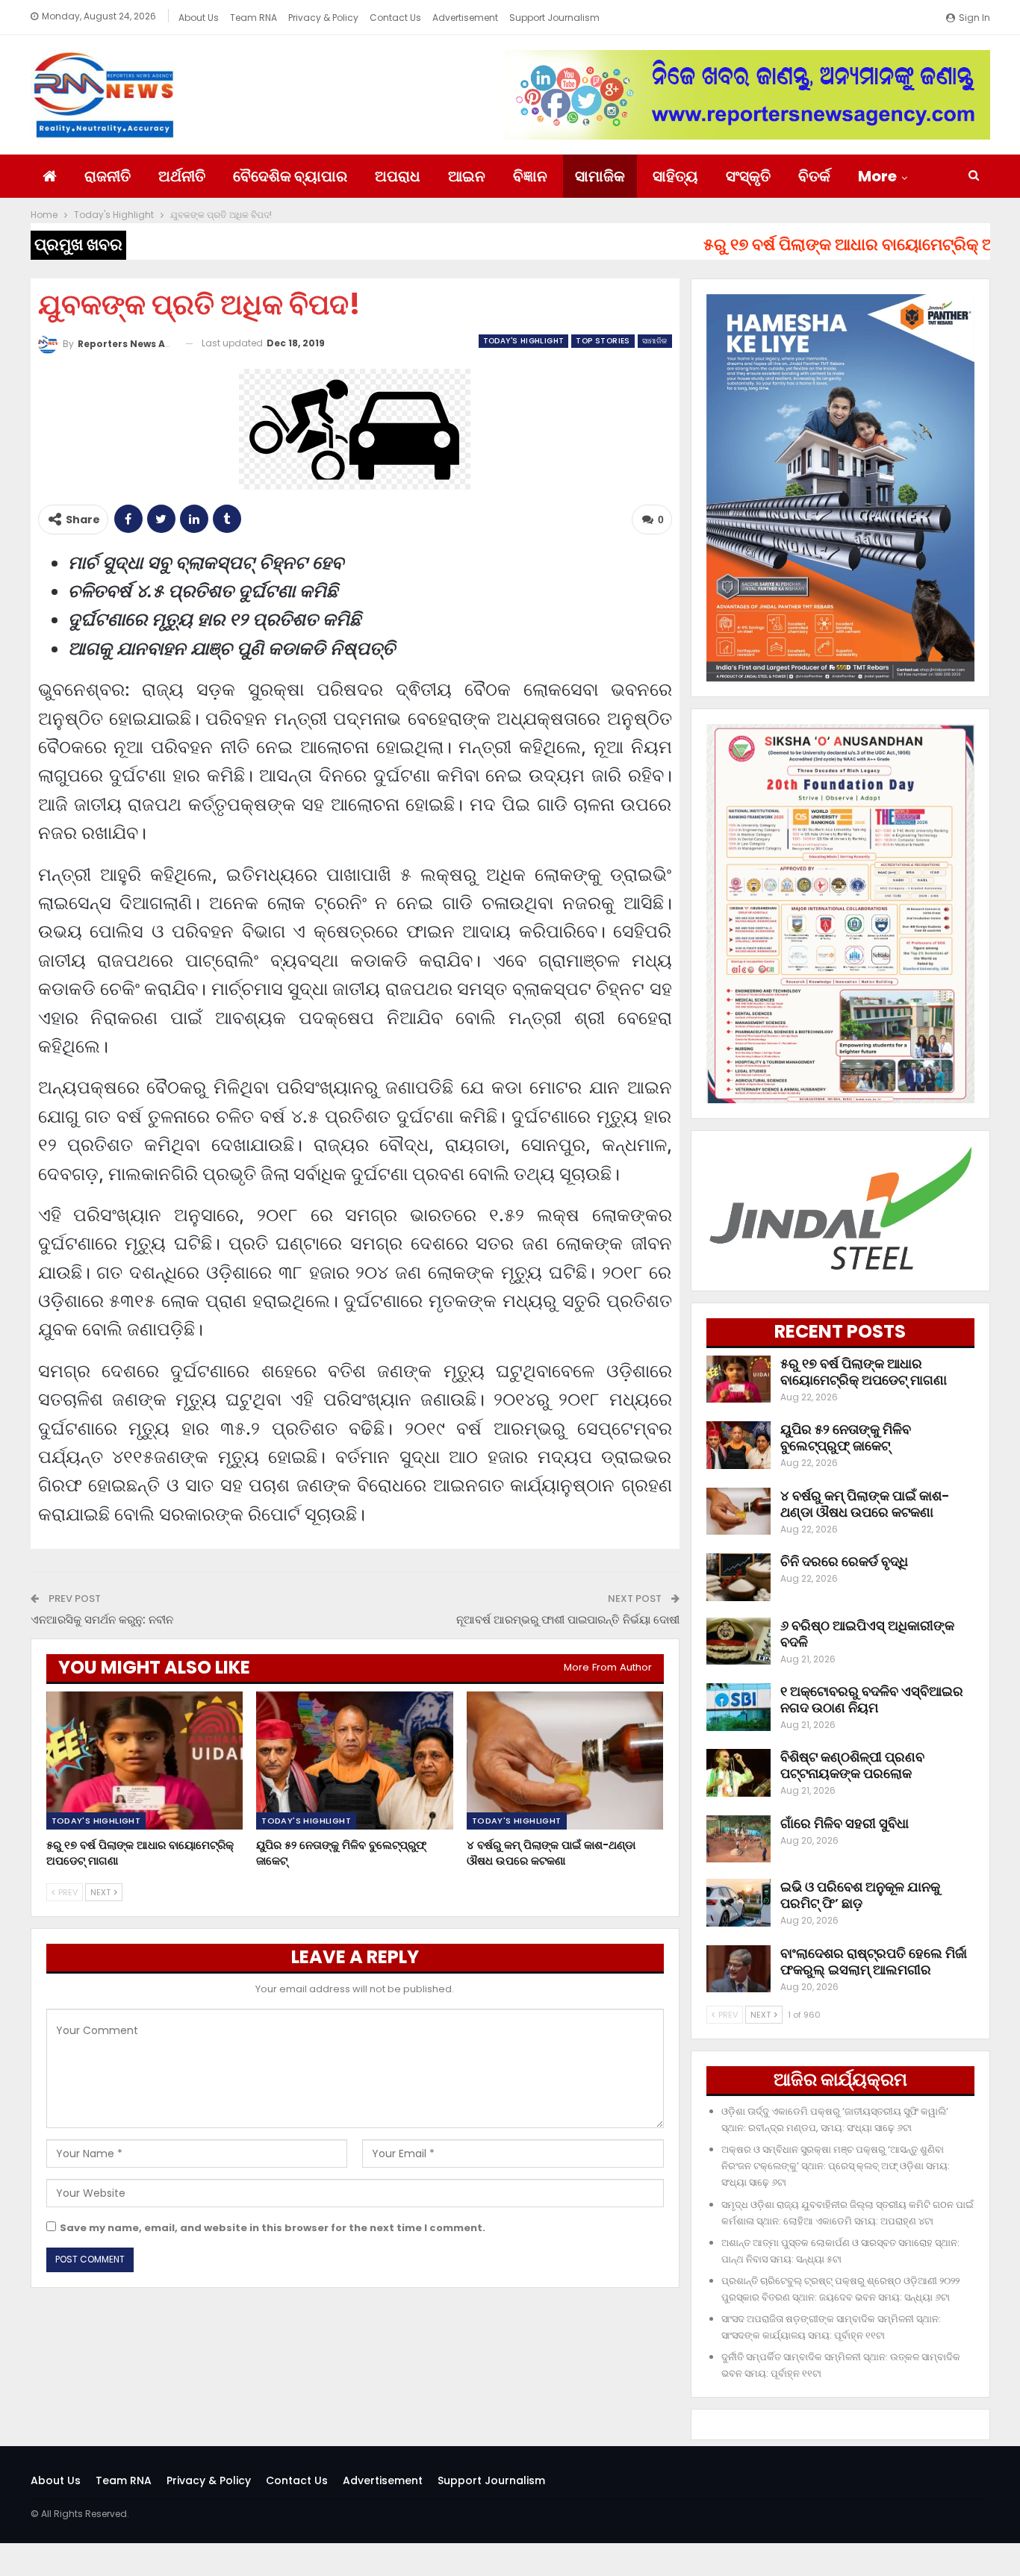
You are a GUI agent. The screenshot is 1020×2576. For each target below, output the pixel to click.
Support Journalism (554, 18)
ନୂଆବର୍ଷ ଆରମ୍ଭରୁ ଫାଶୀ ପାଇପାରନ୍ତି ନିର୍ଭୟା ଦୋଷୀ (568, 1619)
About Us (199, 18)
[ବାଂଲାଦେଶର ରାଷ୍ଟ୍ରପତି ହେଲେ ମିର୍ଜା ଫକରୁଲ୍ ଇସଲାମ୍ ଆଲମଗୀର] (738, 1969)
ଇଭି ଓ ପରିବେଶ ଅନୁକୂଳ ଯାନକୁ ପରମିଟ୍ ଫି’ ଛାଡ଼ (860, 1895)
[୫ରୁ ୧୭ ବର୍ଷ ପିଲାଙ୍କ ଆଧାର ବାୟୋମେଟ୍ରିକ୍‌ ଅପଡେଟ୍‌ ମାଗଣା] (145, 1761)
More (877, 176)
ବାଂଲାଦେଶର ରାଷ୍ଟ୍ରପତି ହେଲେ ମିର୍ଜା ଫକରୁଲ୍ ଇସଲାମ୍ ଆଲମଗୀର (874, 1961)
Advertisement (465, 18)
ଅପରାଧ (398, 176)
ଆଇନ (467, 176)
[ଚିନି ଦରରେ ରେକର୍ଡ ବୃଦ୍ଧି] (738, 1577)
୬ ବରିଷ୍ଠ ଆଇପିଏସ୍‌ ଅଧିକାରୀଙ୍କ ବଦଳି (867, 1634)
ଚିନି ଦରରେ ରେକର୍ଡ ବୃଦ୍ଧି (844, 1561)
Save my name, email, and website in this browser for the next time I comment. (273, 2228)
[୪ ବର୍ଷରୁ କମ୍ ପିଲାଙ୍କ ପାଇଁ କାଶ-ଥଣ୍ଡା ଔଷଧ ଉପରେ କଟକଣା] (565, 1761)
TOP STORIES (603, 341)
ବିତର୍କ (814, 176)
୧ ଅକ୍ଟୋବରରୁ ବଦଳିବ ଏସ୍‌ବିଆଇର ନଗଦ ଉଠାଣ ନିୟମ (872, 1699)
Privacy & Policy (323, 18)
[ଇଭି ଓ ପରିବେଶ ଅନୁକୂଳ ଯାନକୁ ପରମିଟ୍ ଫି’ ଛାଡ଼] (738, 1903)
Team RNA (254, 18)
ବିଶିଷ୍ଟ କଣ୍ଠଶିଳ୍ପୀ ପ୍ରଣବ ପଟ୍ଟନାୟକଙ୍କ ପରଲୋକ (852, 1765)
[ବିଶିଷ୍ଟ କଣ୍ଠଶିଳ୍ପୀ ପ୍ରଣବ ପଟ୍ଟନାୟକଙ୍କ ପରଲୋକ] (738, 1773)
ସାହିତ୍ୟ (675, 176)
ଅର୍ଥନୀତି (182, 176)
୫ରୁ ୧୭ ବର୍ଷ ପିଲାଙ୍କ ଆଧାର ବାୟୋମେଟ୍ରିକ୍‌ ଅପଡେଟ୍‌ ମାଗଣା (864, 1372)
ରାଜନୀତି (108, 176)
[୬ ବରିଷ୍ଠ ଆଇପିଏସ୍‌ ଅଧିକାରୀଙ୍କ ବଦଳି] (738, 1641)
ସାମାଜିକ (600, 176)
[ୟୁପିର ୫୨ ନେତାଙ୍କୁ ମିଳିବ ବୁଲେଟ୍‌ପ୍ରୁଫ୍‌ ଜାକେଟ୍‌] (355, 1761)
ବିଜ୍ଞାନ (530, 176)
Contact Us (395, 18)
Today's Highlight (524, 341)
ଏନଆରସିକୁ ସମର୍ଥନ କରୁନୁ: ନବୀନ (102, 1619)
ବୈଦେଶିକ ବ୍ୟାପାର (290, 176)
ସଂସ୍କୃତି (748, 176)
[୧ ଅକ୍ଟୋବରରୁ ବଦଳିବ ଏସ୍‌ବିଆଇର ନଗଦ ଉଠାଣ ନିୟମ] (738, 1707)
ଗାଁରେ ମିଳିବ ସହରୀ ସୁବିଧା (845, 1823)
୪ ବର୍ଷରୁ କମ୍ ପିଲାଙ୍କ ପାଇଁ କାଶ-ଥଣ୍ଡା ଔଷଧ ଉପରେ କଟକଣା (865, 1504)
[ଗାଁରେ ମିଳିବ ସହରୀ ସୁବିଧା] (738, 1839)
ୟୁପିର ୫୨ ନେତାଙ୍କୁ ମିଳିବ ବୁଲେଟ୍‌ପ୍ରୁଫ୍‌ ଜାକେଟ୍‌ (846, 1437)
